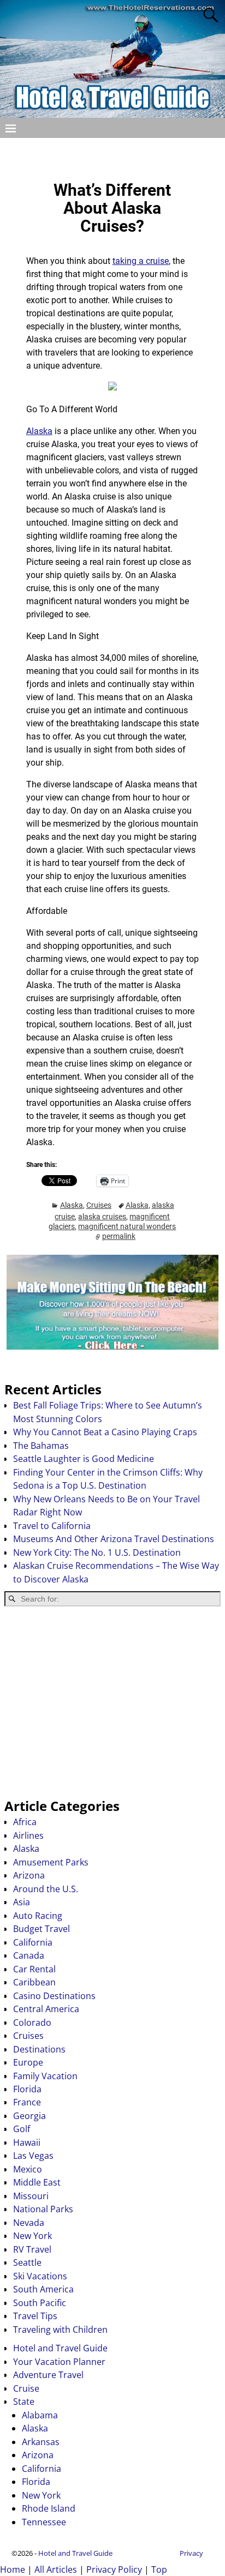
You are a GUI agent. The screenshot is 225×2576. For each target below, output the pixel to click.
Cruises (99, 1205)
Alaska (39, 431)
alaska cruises (102, 1217)
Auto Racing (38, 1916)
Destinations (39, 2049)
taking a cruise (141, 261)
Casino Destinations (54, 1996)
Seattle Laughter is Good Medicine (84, 1459)
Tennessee (44, 2522)
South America (43, 2289)
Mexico (28, 2169)
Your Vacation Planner (59, 2362)
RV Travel (32, 2249)
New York (32, 2236)
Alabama (40, 2415)
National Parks (43, 2209)
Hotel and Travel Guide (60, 2348)
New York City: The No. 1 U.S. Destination (97, 1552)
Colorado (32, 2023)
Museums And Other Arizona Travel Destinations (114, 1539)
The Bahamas (41, 1446)
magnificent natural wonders (127, 1226)
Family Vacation (45, 2076)
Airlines (28, 1835)
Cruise (26, 2388)
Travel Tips (35, 2316)
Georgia (29, 2116)
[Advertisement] (112, 1702)
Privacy (191, 2553)
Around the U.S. (46, 1889)
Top (159, 2569)
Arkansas (41, 2442)
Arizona (29, 1875)
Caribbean (34, 1982)
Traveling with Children (60, 2330)
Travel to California (52, 1526)
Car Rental (34, 1969)
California (33, 1942)
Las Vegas (33, 2156)
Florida (27, 2089)
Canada (29, 1955)
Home (13, 2569)
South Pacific (40, 2303)
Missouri (31, 2196)
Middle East (37, 2182)
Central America (46, 2009)
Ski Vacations (40, 2276)
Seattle (27, 2262)
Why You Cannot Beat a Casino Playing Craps (105, 1432)
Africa (25, 1822)
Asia (22, 1902)
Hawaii (27, 2142)
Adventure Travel (48, 2375)
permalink (119, 1236)
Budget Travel (42, 1929)
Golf (22, 2129)
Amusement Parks (51, 1862)
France (27, 2102)
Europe (28, 2062)
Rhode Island (49, 2508)
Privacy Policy (114, 2569)
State (24, 2402)
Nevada (29, 2223)
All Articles (56, 2569)
